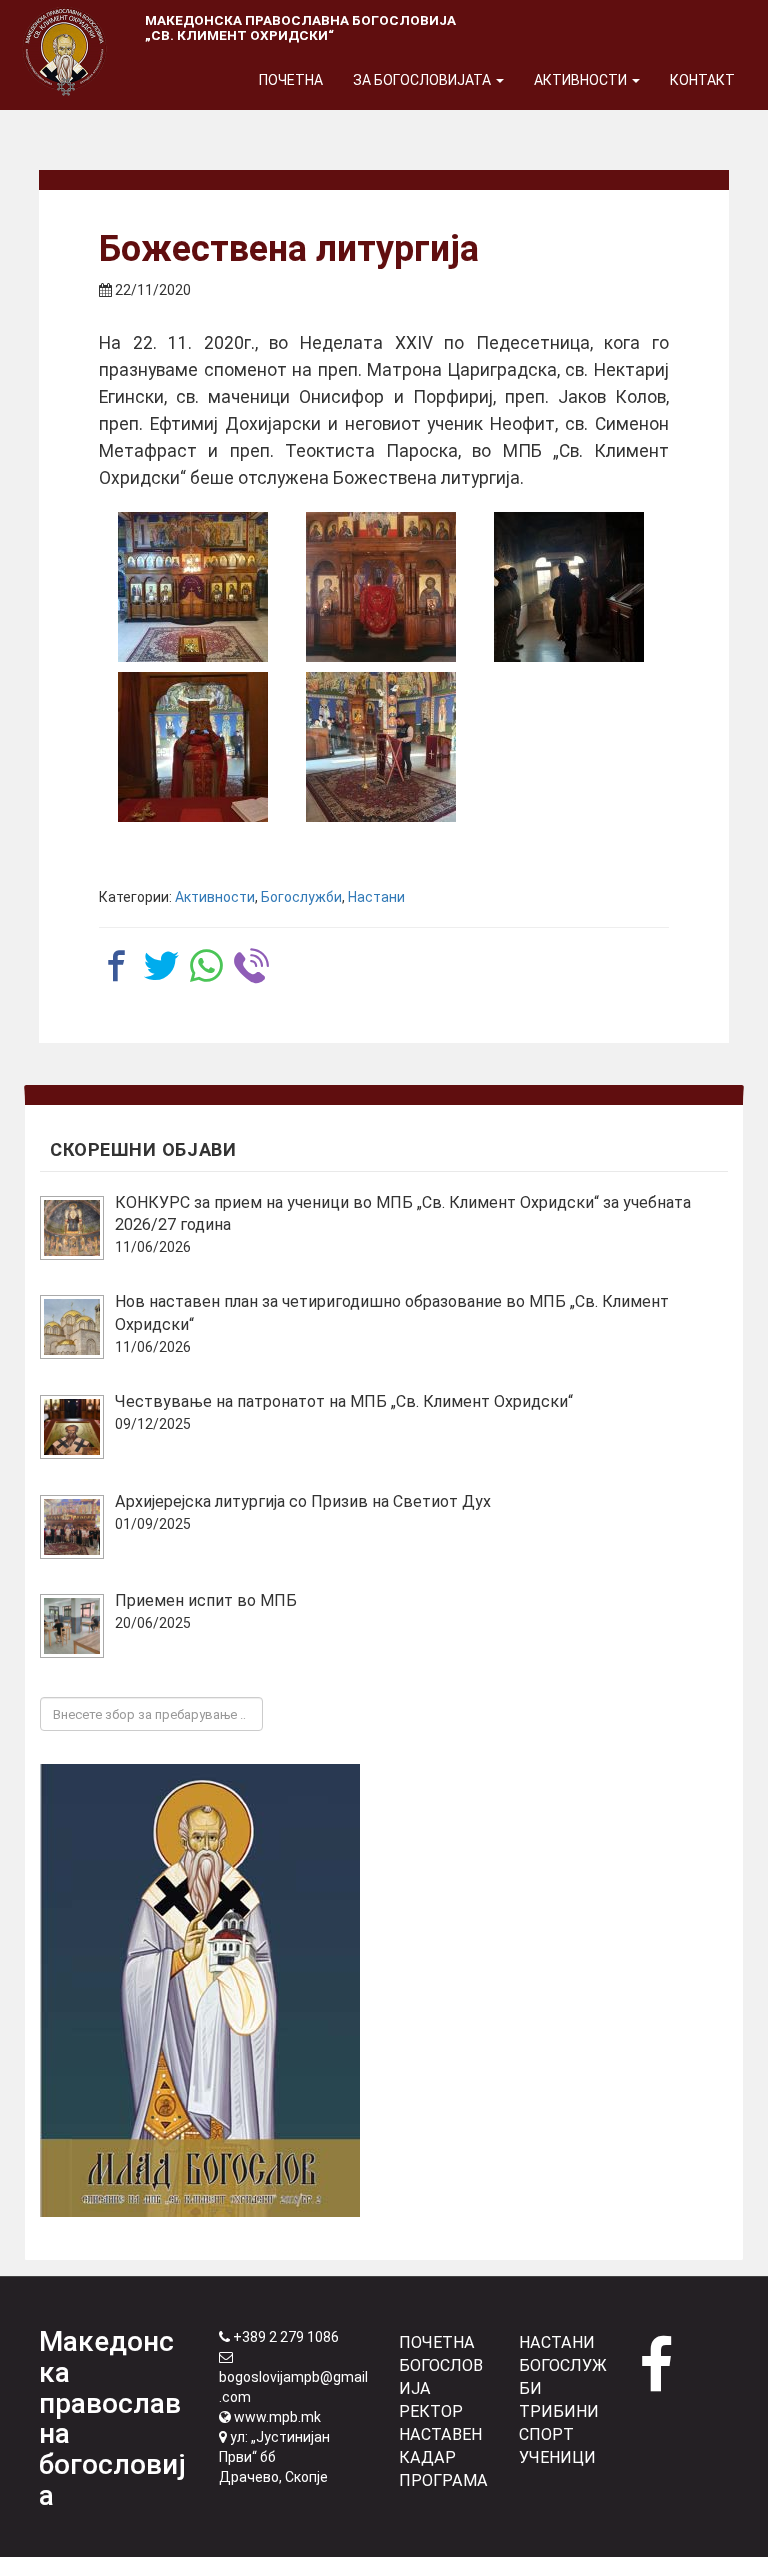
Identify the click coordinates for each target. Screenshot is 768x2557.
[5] (381, 747)
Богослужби (301, 897)
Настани (376, 897)
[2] (381, 587)
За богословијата (423, 80)
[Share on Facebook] (116, 965)
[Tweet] (161, 965)
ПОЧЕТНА (437, 2342)
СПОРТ (546, 2434)
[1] (193, 587)
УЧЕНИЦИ (557, 2457)
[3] (569, 587)
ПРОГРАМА (443, 2480)
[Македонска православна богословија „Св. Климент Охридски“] (65, 25)
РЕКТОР (431, 2411)
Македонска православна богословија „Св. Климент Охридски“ (300, 27)
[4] (193, 747)
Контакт (702, 80)
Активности (582, 80)
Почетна (291, 80)
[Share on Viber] (251, 965)
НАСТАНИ (557, 2342)
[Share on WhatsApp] (206, 965)
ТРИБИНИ (559, 2411)
